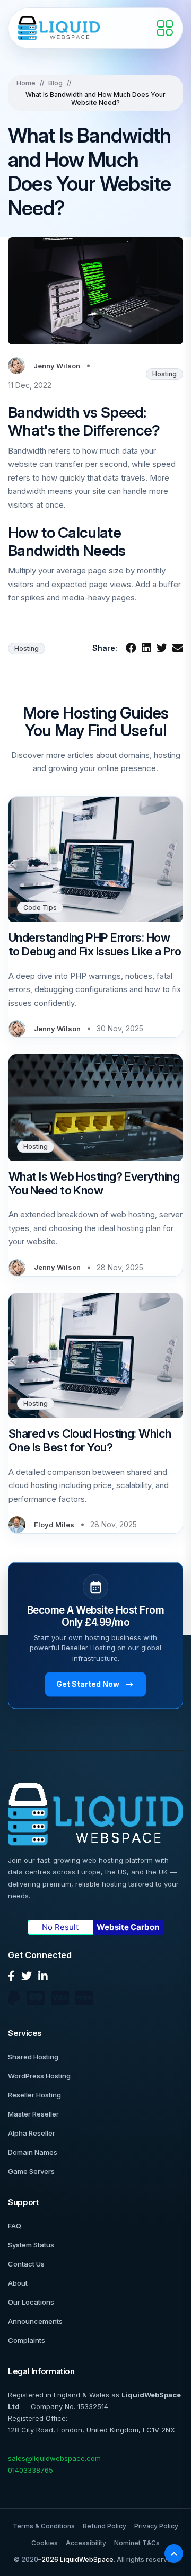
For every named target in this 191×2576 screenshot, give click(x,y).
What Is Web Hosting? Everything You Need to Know (94, 1183)
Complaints (27, 2340)
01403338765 (31, 2470)
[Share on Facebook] (131, 648)
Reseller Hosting (34, 2095)
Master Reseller (33, 2114)
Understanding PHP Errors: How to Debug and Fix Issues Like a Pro (95, 944)
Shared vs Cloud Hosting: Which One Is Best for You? (90, 1440)
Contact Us (26, 2264)
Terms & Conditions (44, 2526)
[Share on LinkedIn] (146, 648)
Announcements (35, 2321)
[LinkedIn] (43, 1976)
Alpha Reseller (32, 2133)
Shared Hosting (33, 2057)
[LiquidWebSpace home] (59, 28)
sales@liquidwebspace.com (54, 2458)
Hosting (164, 374)
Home (26, 83)
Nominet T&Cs (137, 2543)
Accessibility (86, 2543)
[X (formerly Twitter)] (27, 1976)
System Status (31, 2245)
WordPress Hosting (39, 2076)
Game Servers (31, 2171)
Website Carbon (128, 1927)
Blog (55, 83)
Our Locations (31, 2302)
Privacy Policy (156, 2526)
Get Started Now (88, 1684)
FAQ (15, 2226)
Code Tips (40, 908)
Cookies (45, 2543)
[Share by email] (178, 648)
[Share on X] (162, 648)
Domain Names (33, 2152)
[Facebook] (11, 1976)
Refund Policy (105, 2526)
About (18, 2283)
